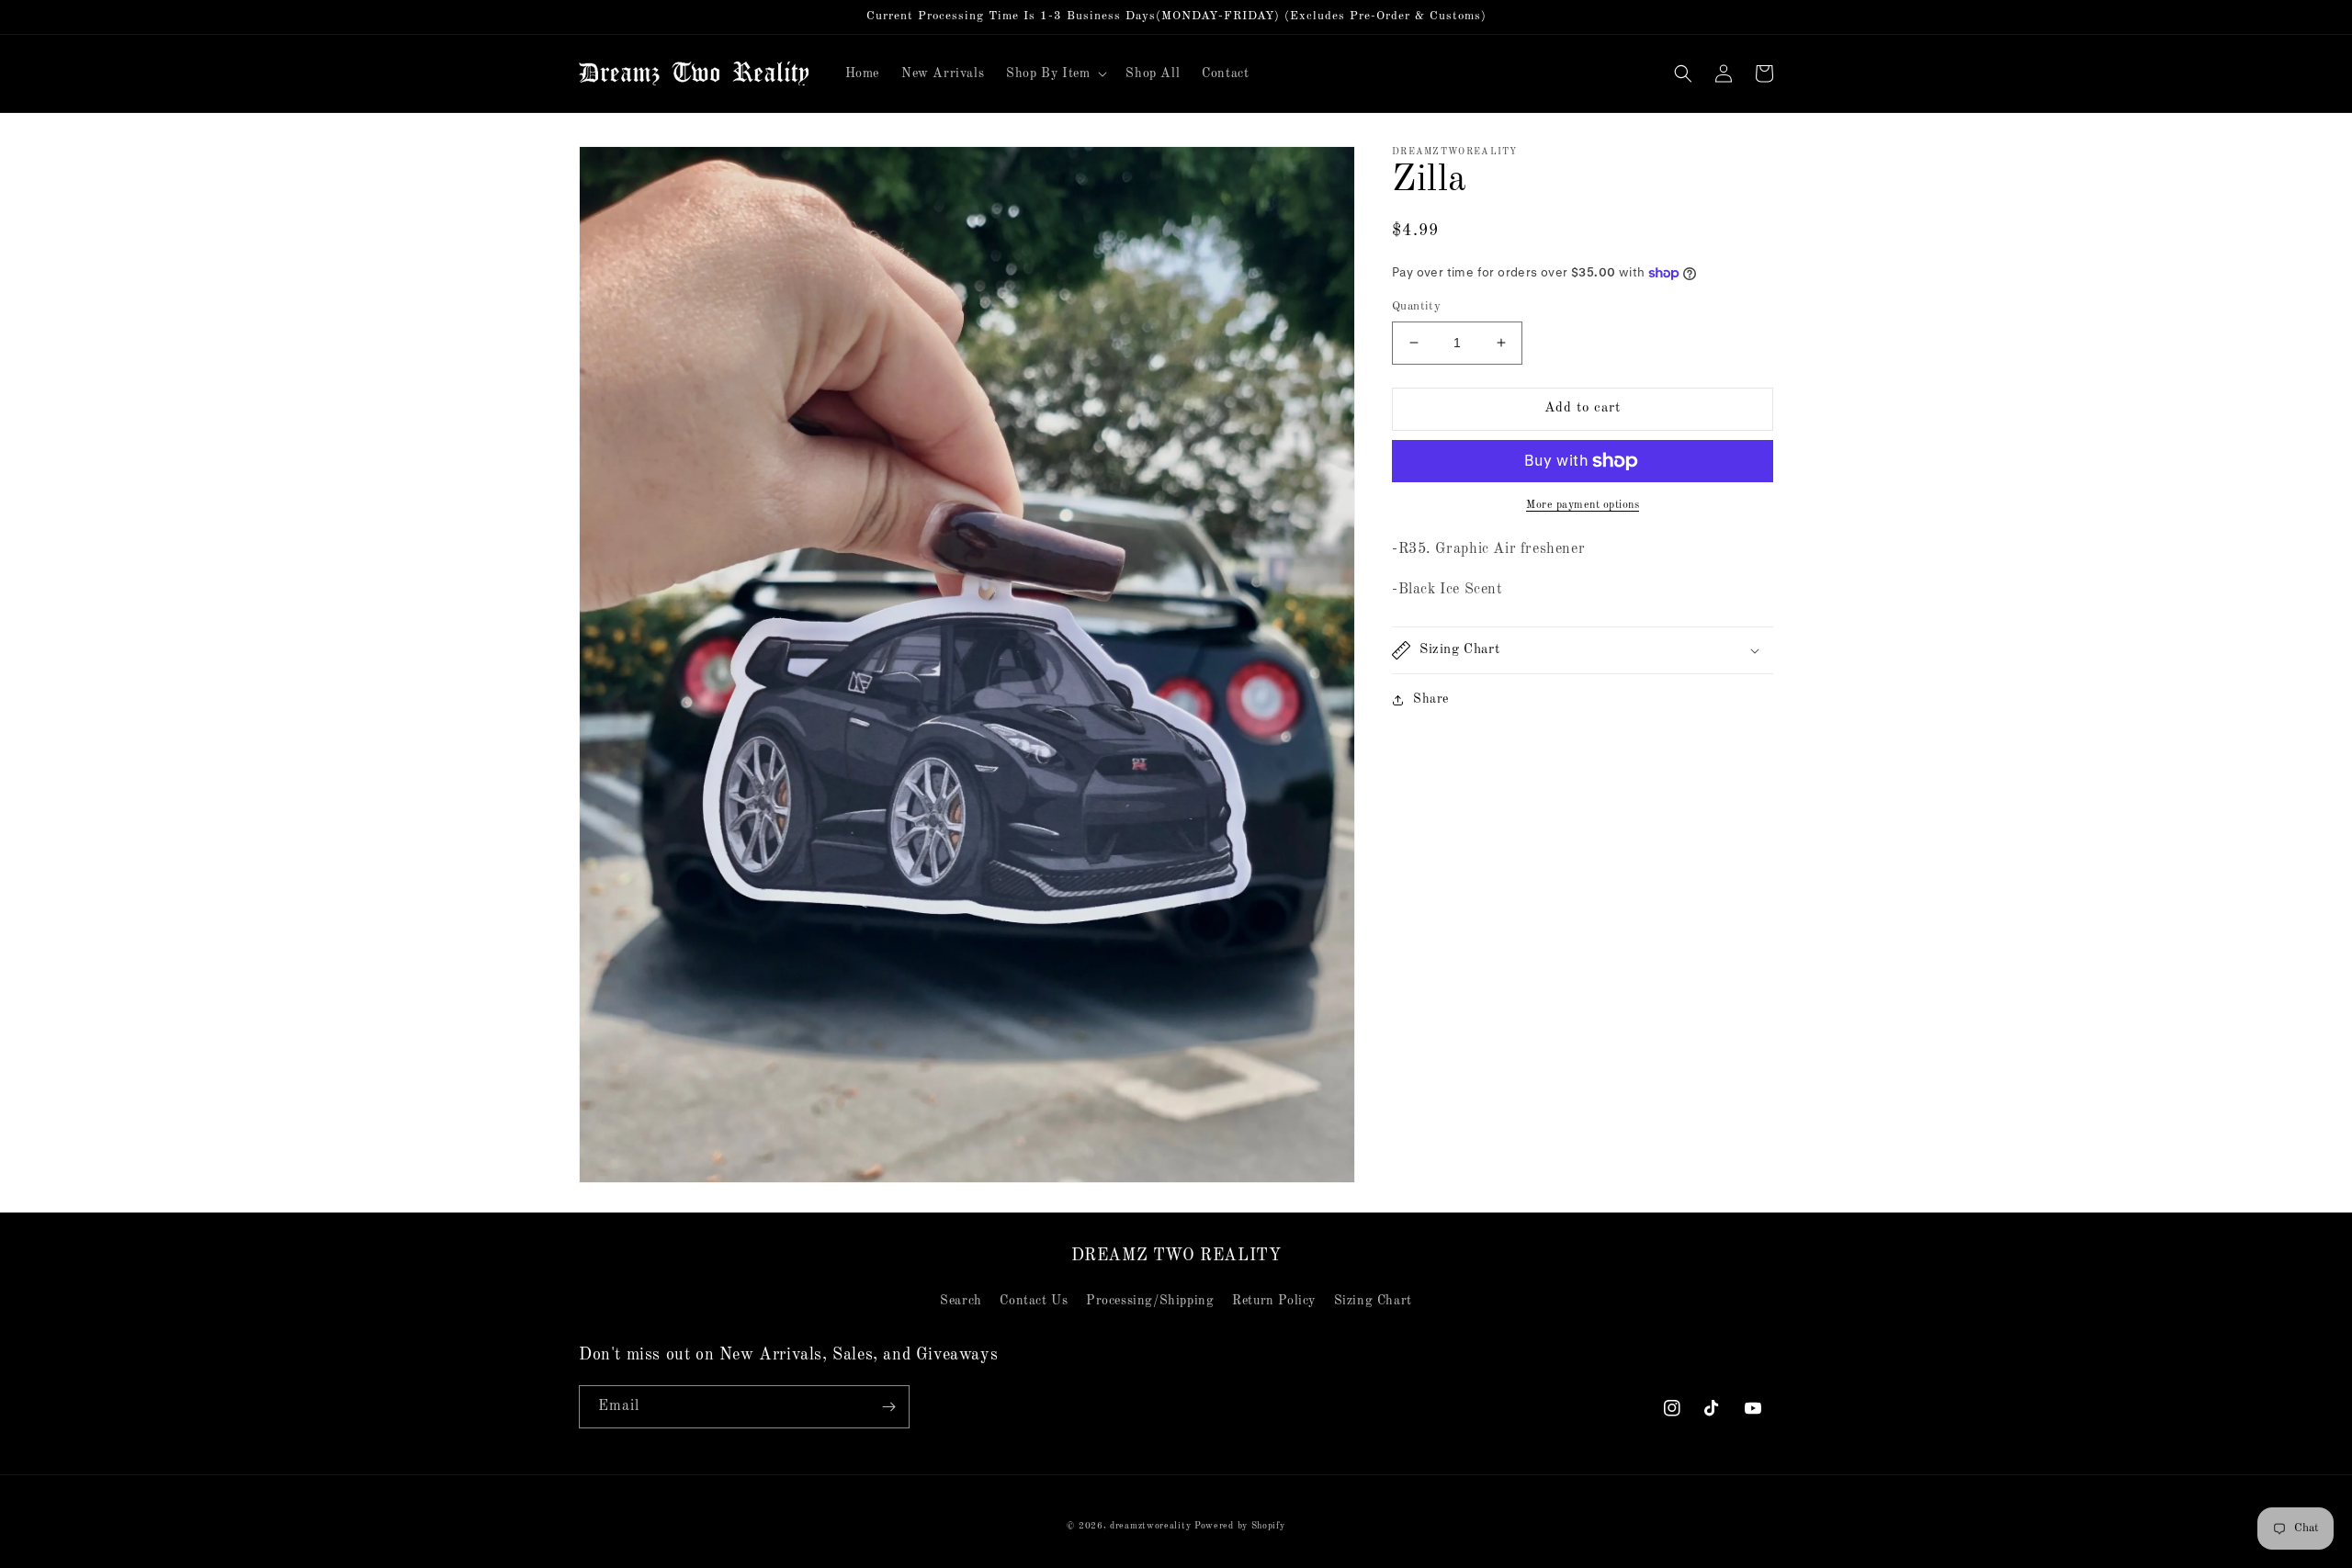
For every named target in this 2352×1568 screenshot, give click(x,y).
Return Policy (1274, 1301)
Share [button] (1431, 699)
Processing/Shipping (1150, 1301)
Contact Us (1034, 1301)
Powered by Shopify (1240, 1526)
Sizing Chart (1373, 1301)
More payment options (1583, 505)
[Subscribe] (888, 1407)
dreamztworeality (1150, 1526)
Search (961, 1301)
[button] (1055, 73)
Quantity (1416, 306)
